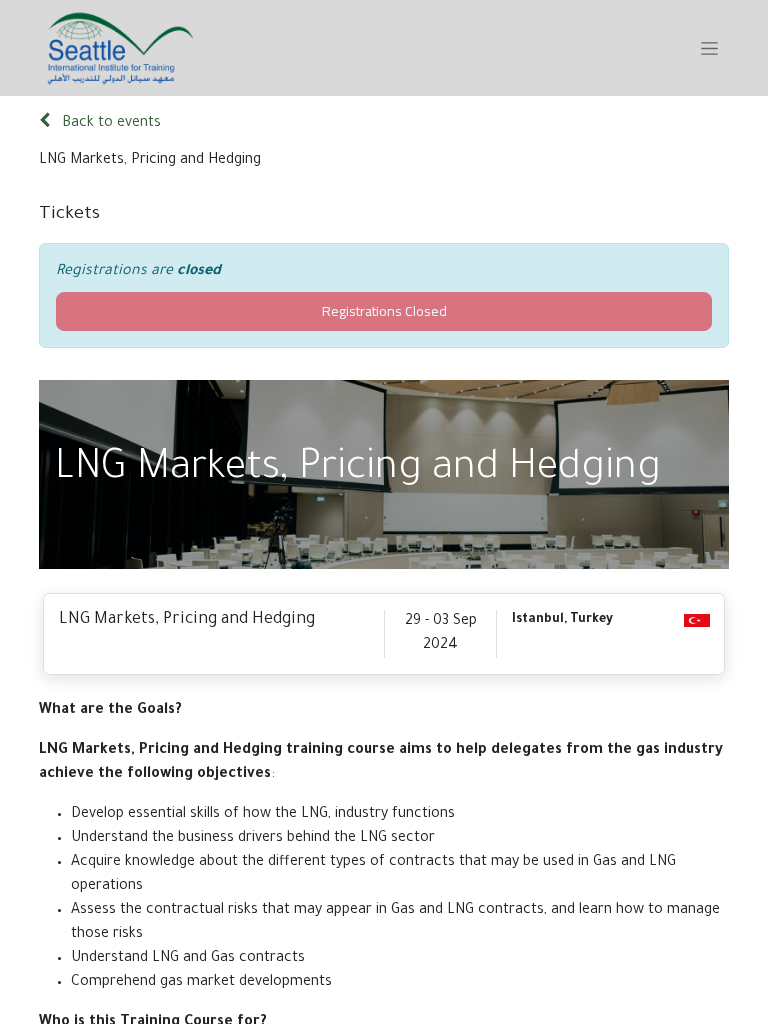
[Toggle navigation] (709, 48)
